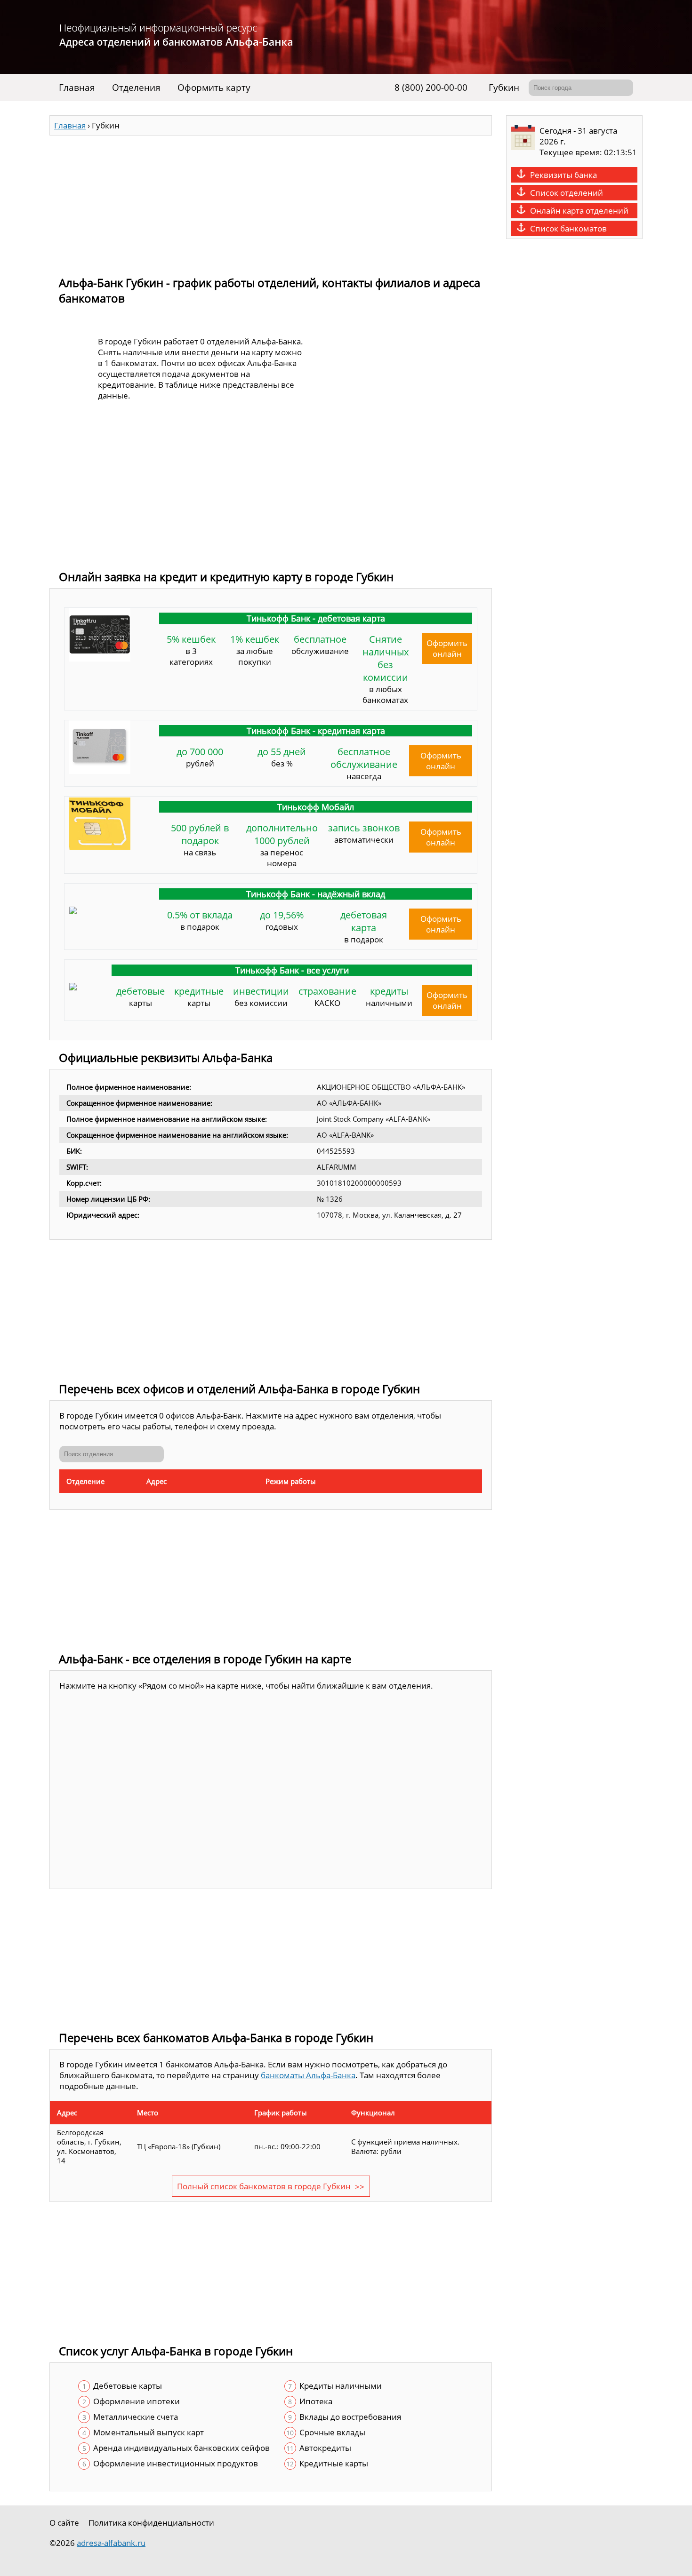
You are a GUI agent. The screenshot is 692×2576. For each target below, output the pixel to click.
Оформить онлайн (447, 648)
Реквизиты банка (563, 175)
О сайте (64, 2523)
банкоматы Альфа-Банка (308, 2075)
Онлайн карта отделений (579, 211)
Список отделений (567, 193)
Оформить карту (214, 88)
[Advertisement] (271, 201)
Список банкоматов (568, 228)
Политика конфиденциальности (151, 2523)
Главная (77, 88)
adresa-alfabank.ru (111, 2543)
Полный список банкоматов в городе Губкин (264, 2186)
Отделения (136, 88)
